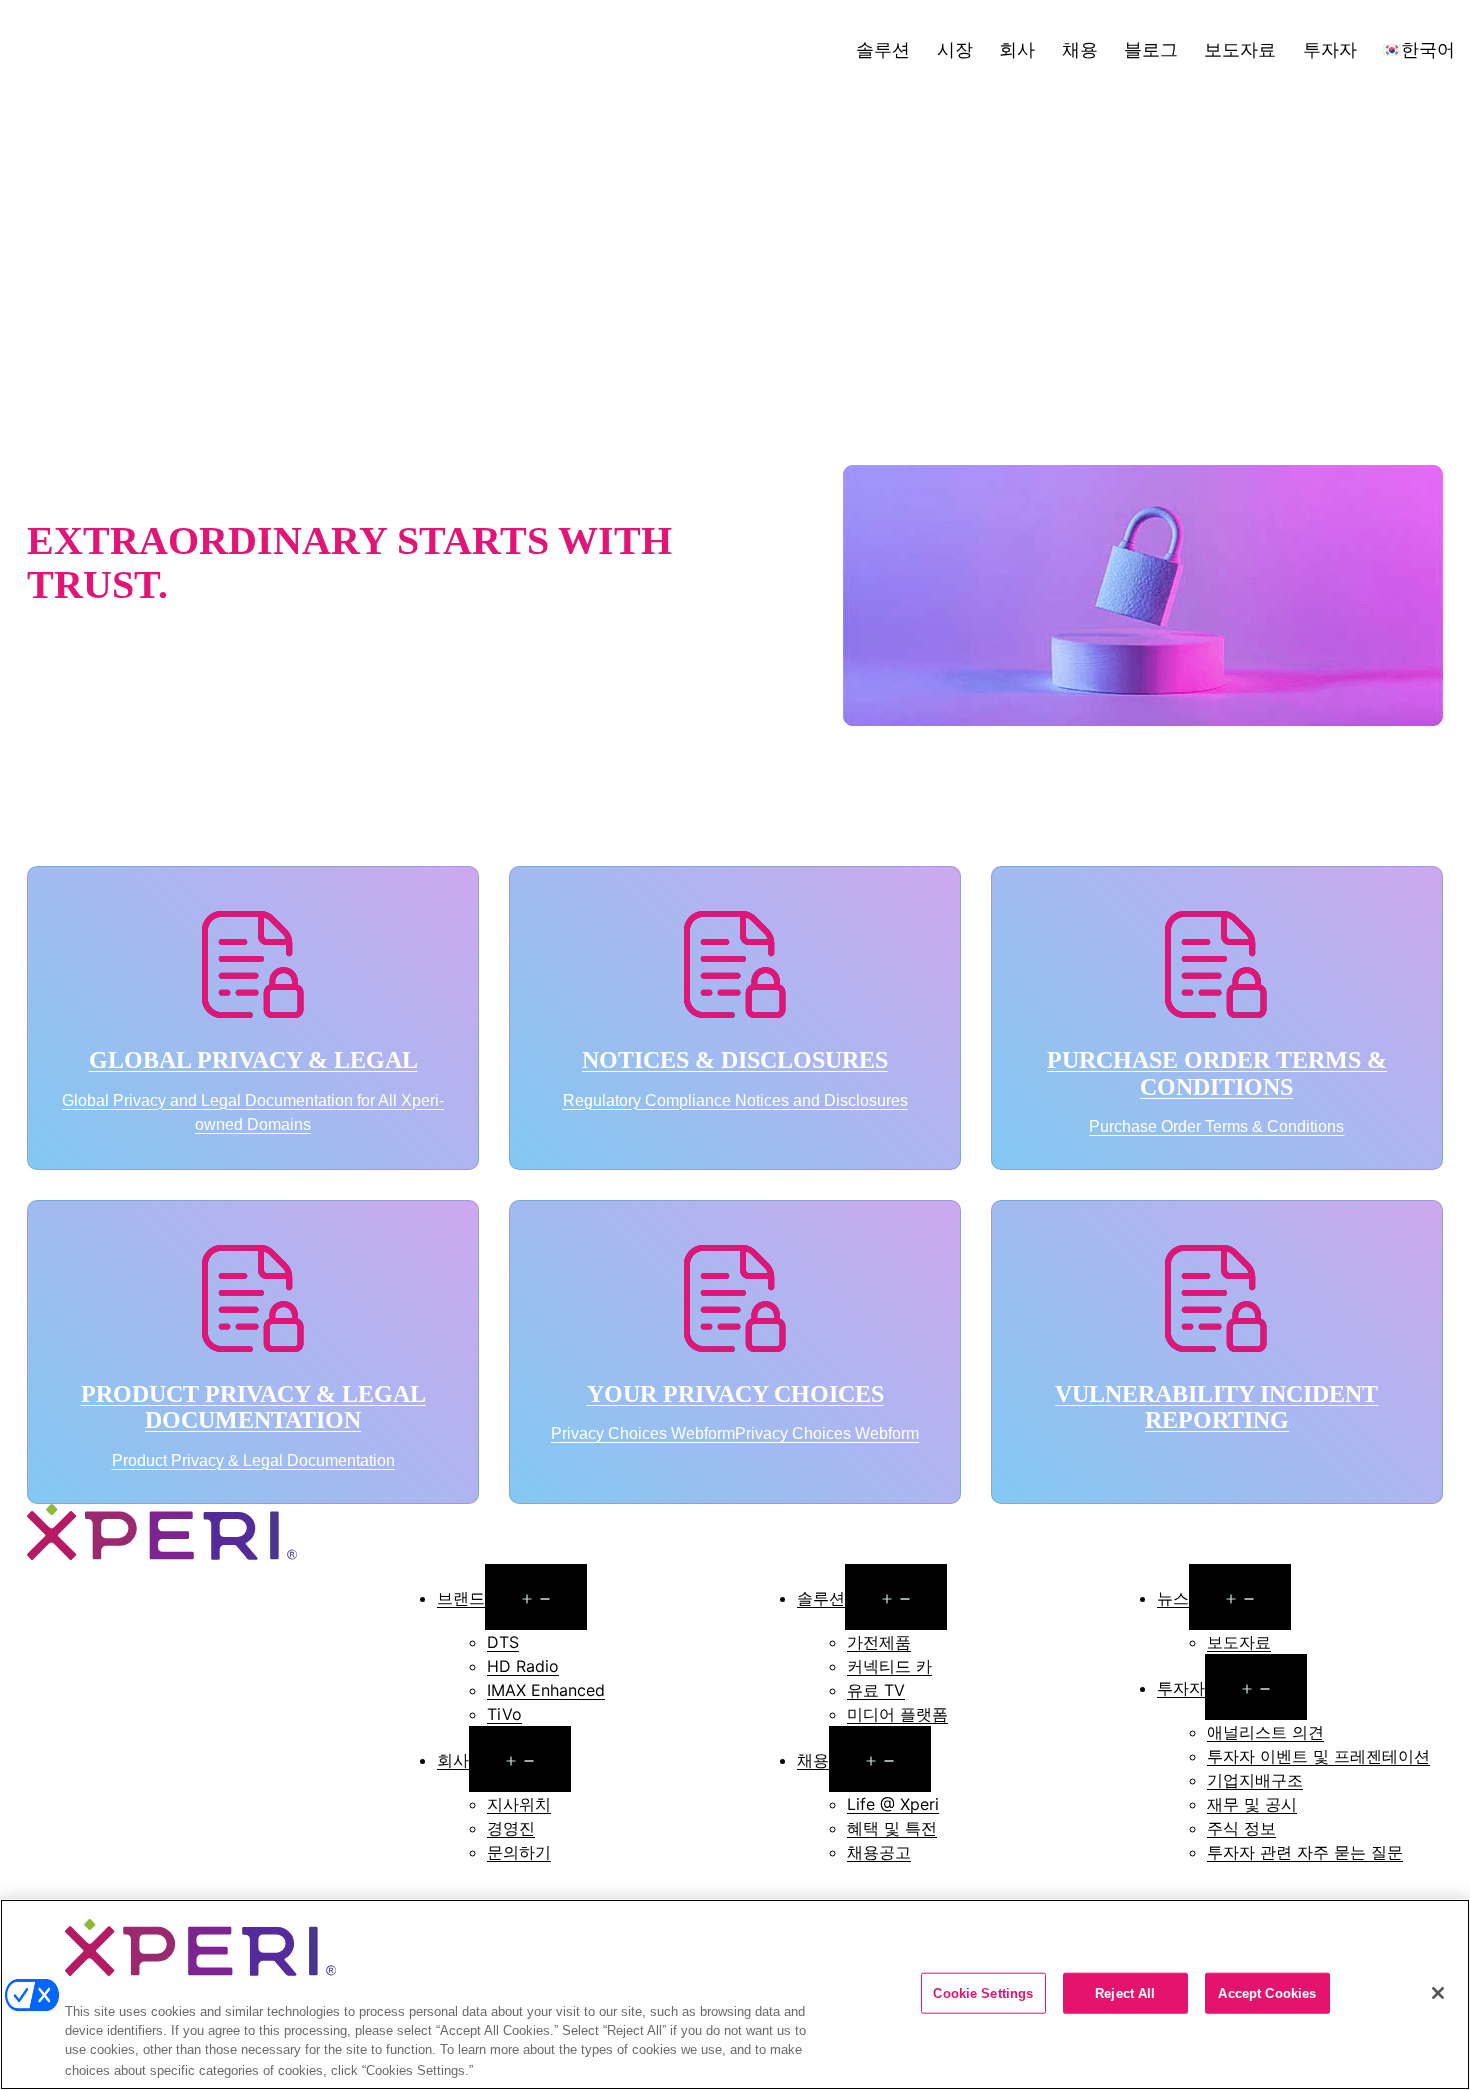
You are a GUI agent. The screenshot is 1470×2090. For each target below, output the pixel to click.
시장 (955, 49)
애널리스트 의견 (1265, 1732)
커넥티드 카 (889, 1666)
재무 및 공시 (1252, 1804)
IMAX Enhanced (546, 1690)
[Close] (1438, 1993)
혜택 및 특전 (892, 1828)
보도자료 (1240, 49)
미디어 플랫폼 (897, 1714)
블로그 (1151, 49)
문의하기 (519, 1852)
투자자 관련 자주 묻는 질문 (1305, 1852)
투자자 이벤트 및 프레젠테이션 (1318, 1756)
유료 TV (876, 1690)
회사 (1017, 49)
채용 (1080, 49)
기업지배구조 (1255, 1780)
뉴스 (1173, 1598)
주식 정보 (1241, 1828)
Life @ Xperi (893, 1804)
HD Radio (523, 1666)
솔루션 (883, 49)
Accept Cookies (1267, 1992)
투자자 (1330, 49)
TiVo (504, 1714)
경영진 (511, 1828)
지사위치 (519, 1804)
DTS (503, 1642)
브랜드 (461, 1598)
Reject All (1125, 1992)
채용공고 (879, 1852)
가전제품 (879, 1642)
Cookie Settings (983, 1992)
